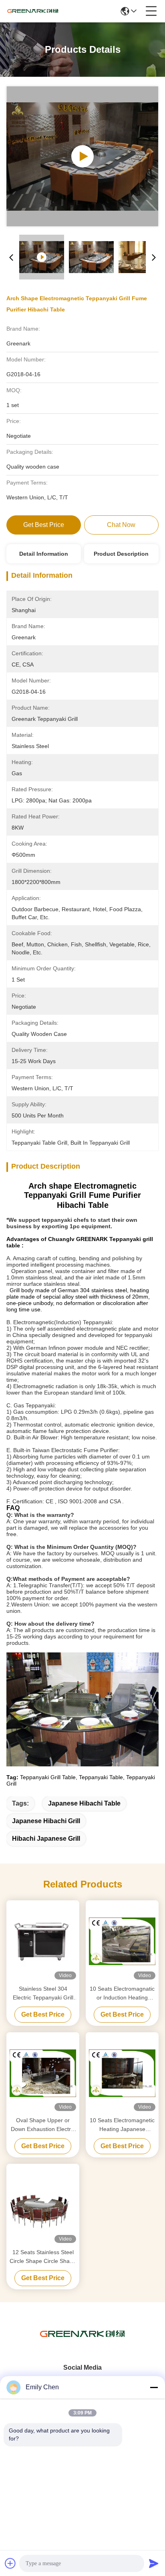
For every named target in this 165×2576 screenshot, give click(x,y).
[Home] (82, 2344)
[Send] (154, 2563)
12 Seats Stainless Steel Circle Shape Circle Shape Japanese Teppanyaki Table (43, 2257)
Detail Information (44, 554)
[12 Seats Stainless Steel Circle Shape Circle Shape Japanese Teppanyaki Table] (43, 2205)
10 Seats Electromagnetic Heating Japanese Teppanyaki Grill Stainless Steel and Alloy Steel (122, 2125)
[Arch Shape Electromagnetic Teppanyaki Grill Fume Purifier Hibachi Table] (82, 156)
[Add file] (10, 2563)
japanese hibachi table (84, 1803)
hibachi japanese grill (46, 1839)
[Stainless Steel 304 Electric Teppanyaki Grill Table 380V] (43, 1941)
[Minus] (154, 2387)
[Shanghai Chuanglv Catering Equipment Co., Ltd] (33, 11)
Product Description (121, 554)
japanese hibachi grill (46, 1821)
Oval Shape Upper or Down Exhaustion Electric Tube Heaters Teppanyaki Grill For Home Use (43, 2125)
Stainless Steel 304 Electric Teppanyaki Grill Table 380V (43, 1994)
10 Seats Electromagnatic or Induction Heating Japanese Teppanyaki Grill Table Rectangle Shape (122, 1994)
